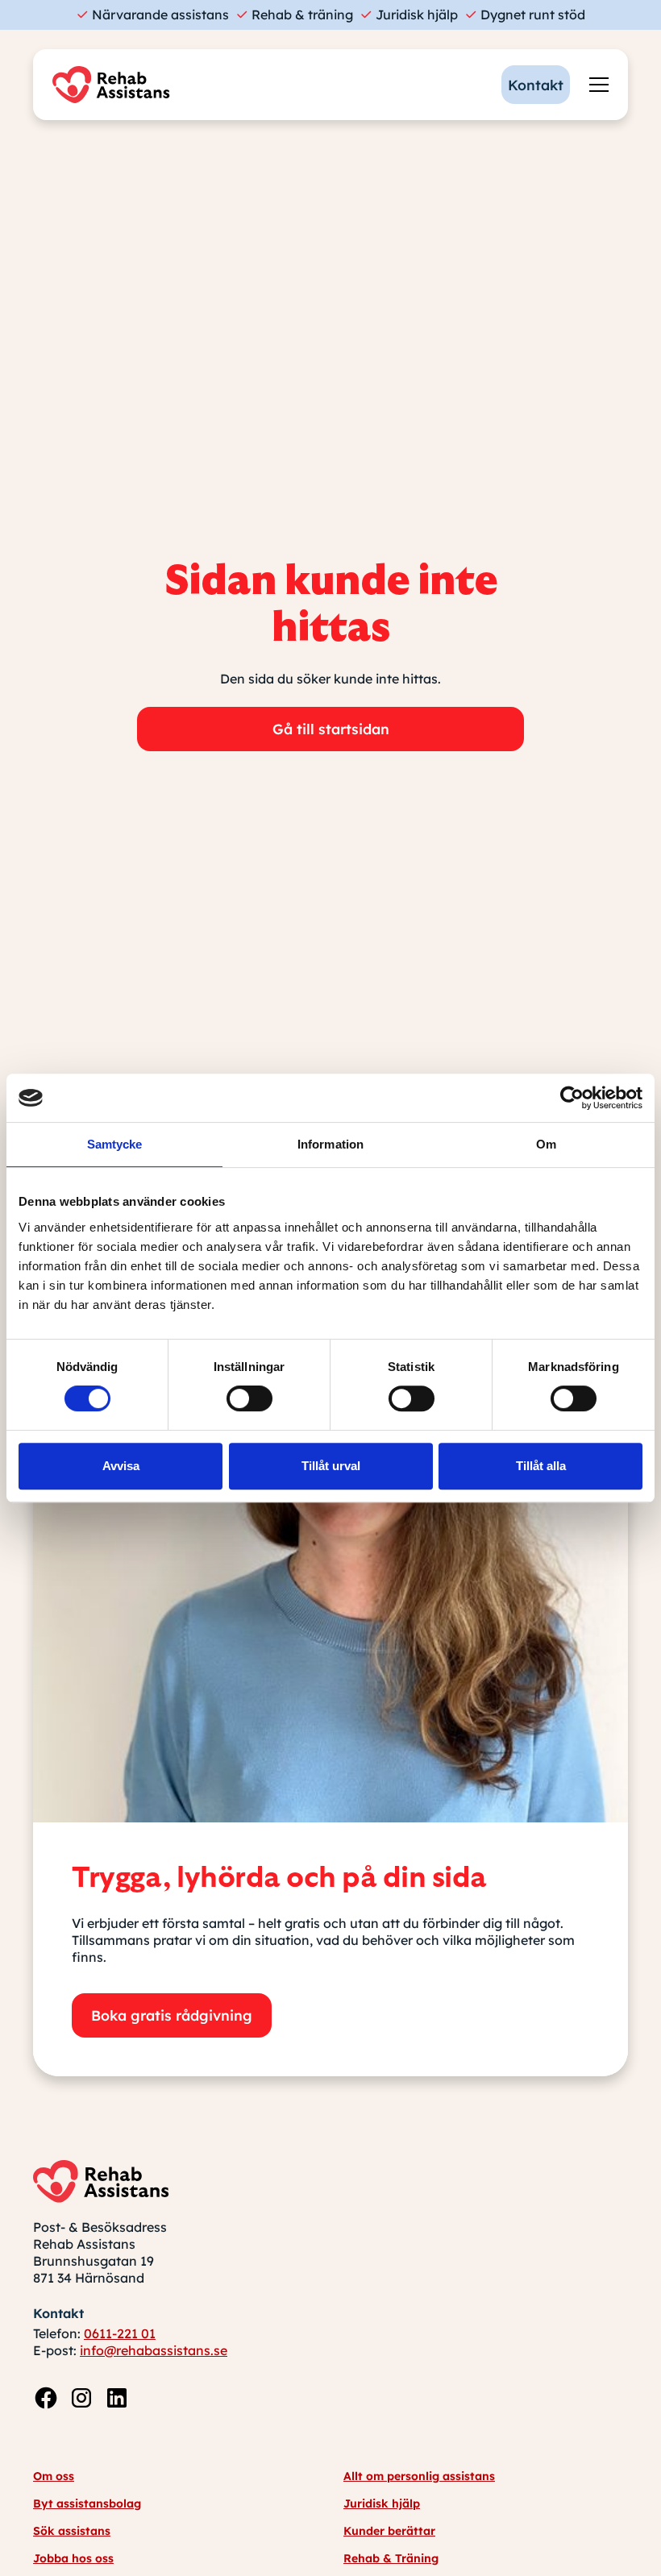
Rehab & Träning (391, 2558)
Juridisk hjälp (382, 2503)
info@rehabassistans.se (154, 2350)
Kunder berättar (389, 2531)
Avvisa (121, 1466)
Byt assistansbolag (87, 2503)
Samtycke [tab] (115, 1144)
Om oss (54, 2476)
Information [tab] (330, 1144)
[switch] (249, 1398)
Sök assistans (72, 2531)
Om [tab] (546, 1144)
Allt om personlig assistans (419, 2476)
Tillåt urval (331, 1466)
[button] (596, 85)
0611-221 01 (120, 2333)
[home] (115, 85)
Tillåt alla (541, 1466)
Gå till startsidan (331, 729)
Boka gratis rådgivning (172, 2015)
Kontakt (536, 85)
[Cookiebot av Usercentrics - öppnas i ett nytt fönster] (572, 1098)
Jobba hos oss (73, 2558)
